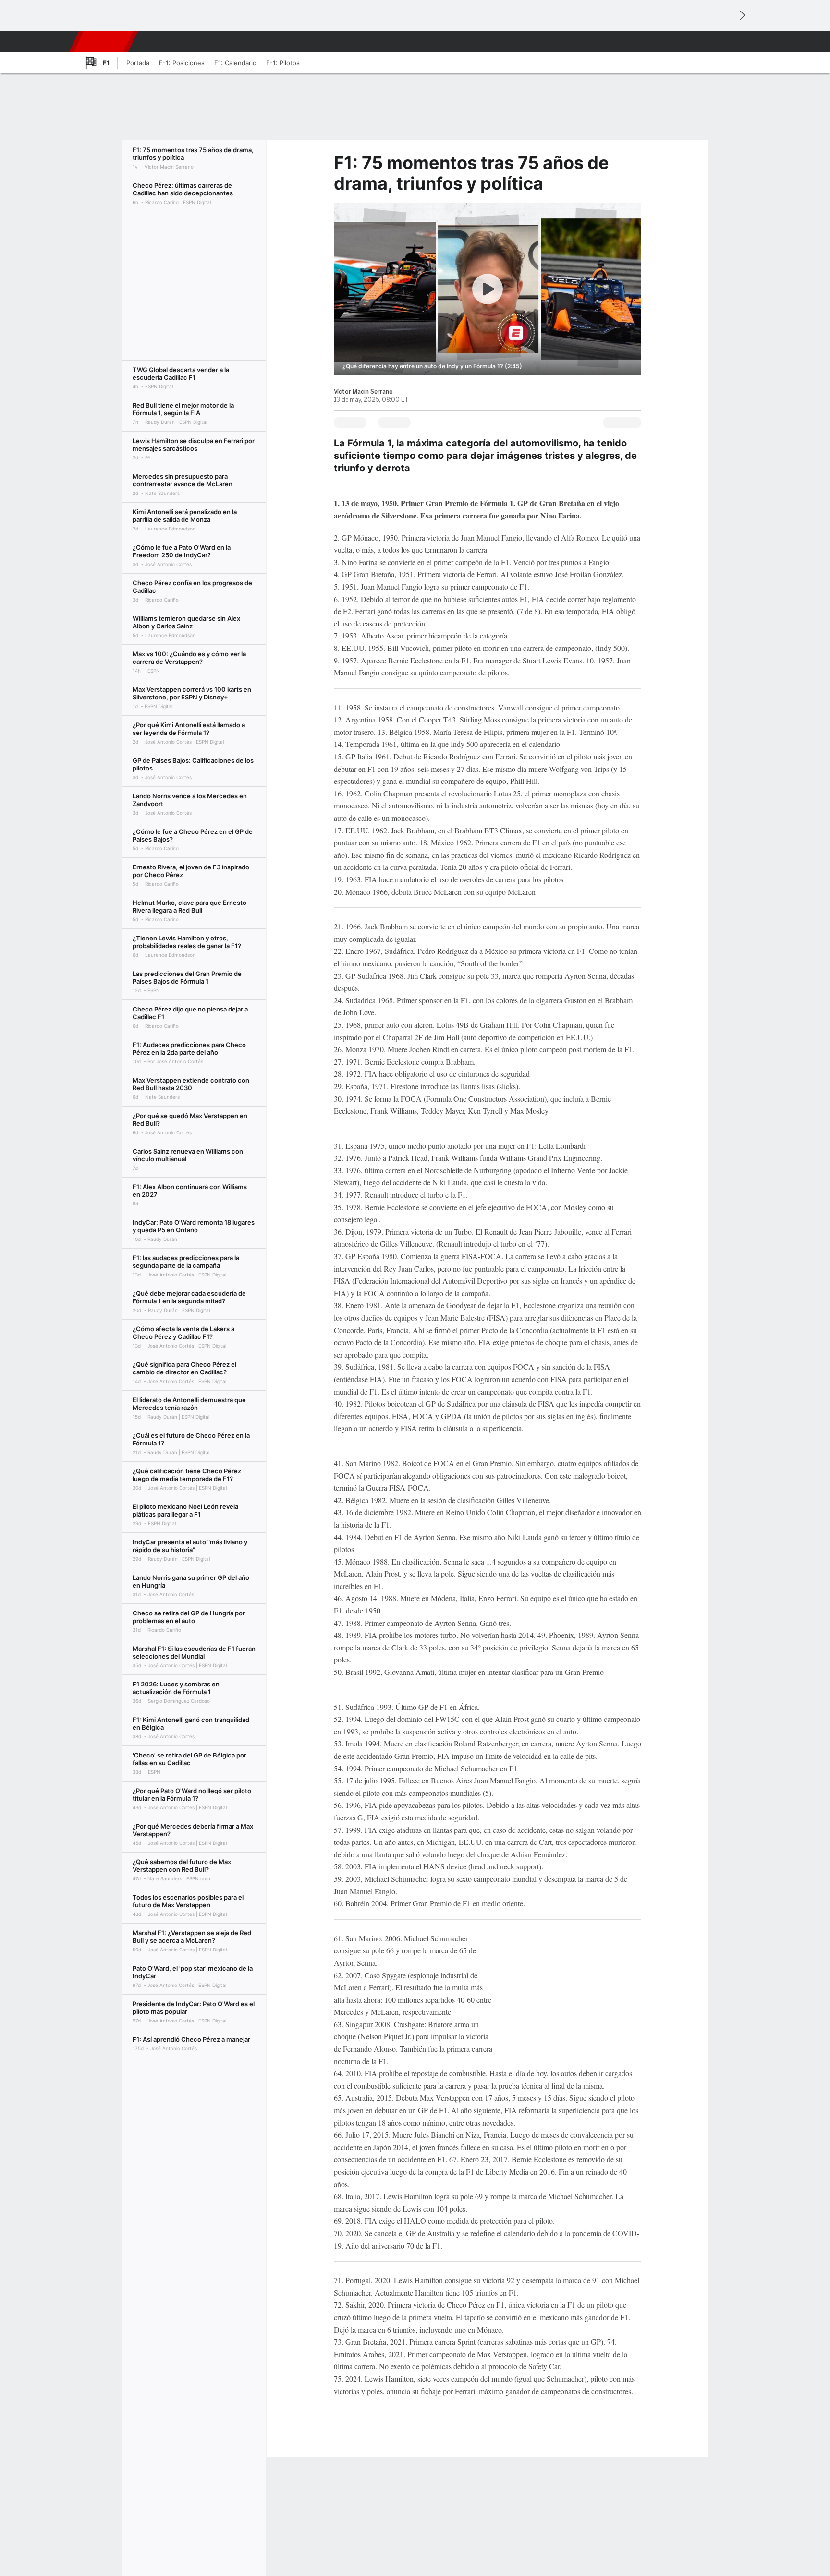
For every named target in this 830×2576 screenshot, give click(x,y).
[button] (720, 42)
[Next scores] (742, 16)
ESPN (102, 42)
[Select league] (108, 16)
